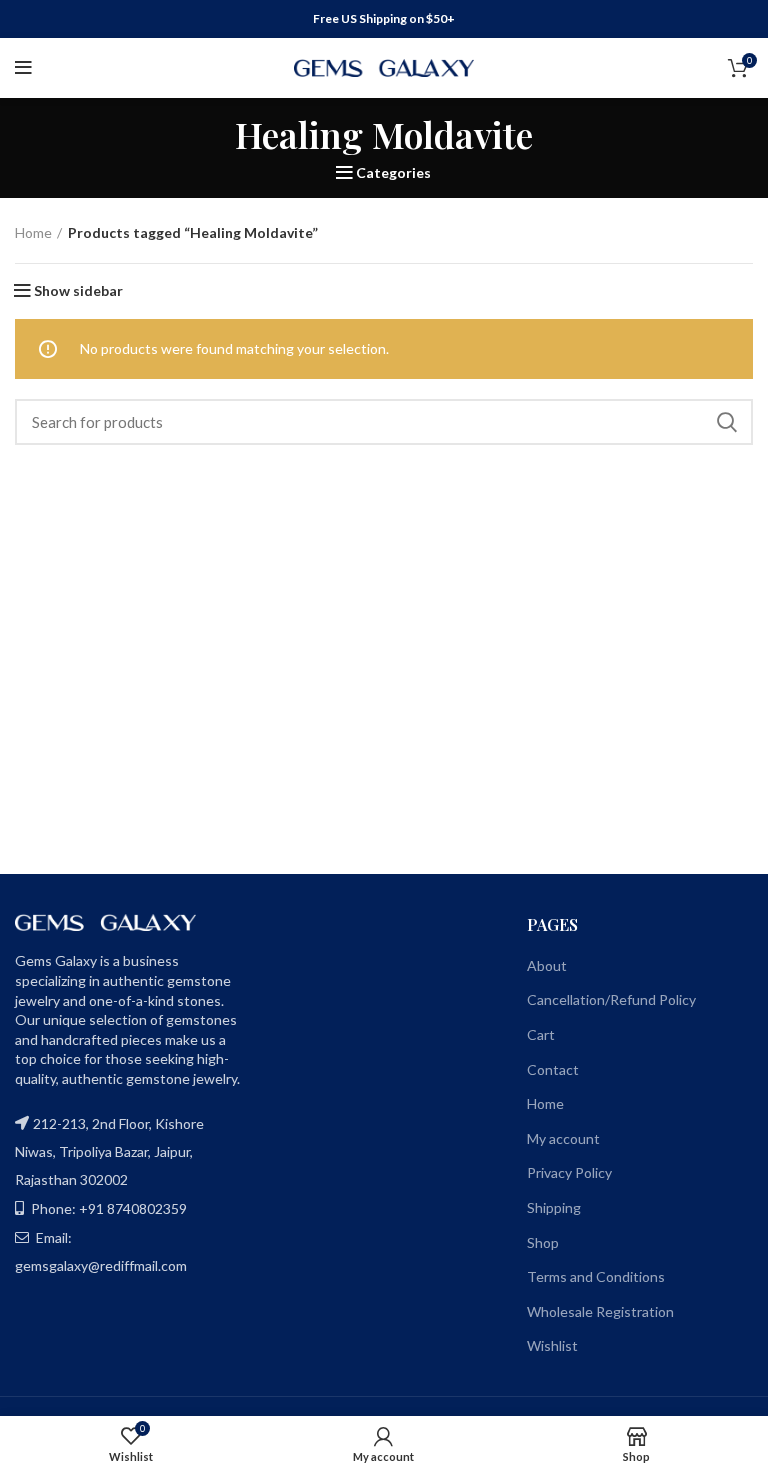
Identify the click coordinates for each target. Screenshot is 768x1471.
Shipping (554, 1207)
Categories (393, 173)
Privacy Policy (569, 1172)
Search (726, 422)
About (547, 965)
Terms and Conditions (596, 1276)
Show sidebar (78, 291)
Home (33, 232)
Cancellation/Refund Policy (611, 999)
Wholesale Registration (600, 1311)
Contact (553, 1069)
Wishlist (552, 1345)
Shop (543, 1242)
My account (563, 1138)
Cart (541, 1034)
